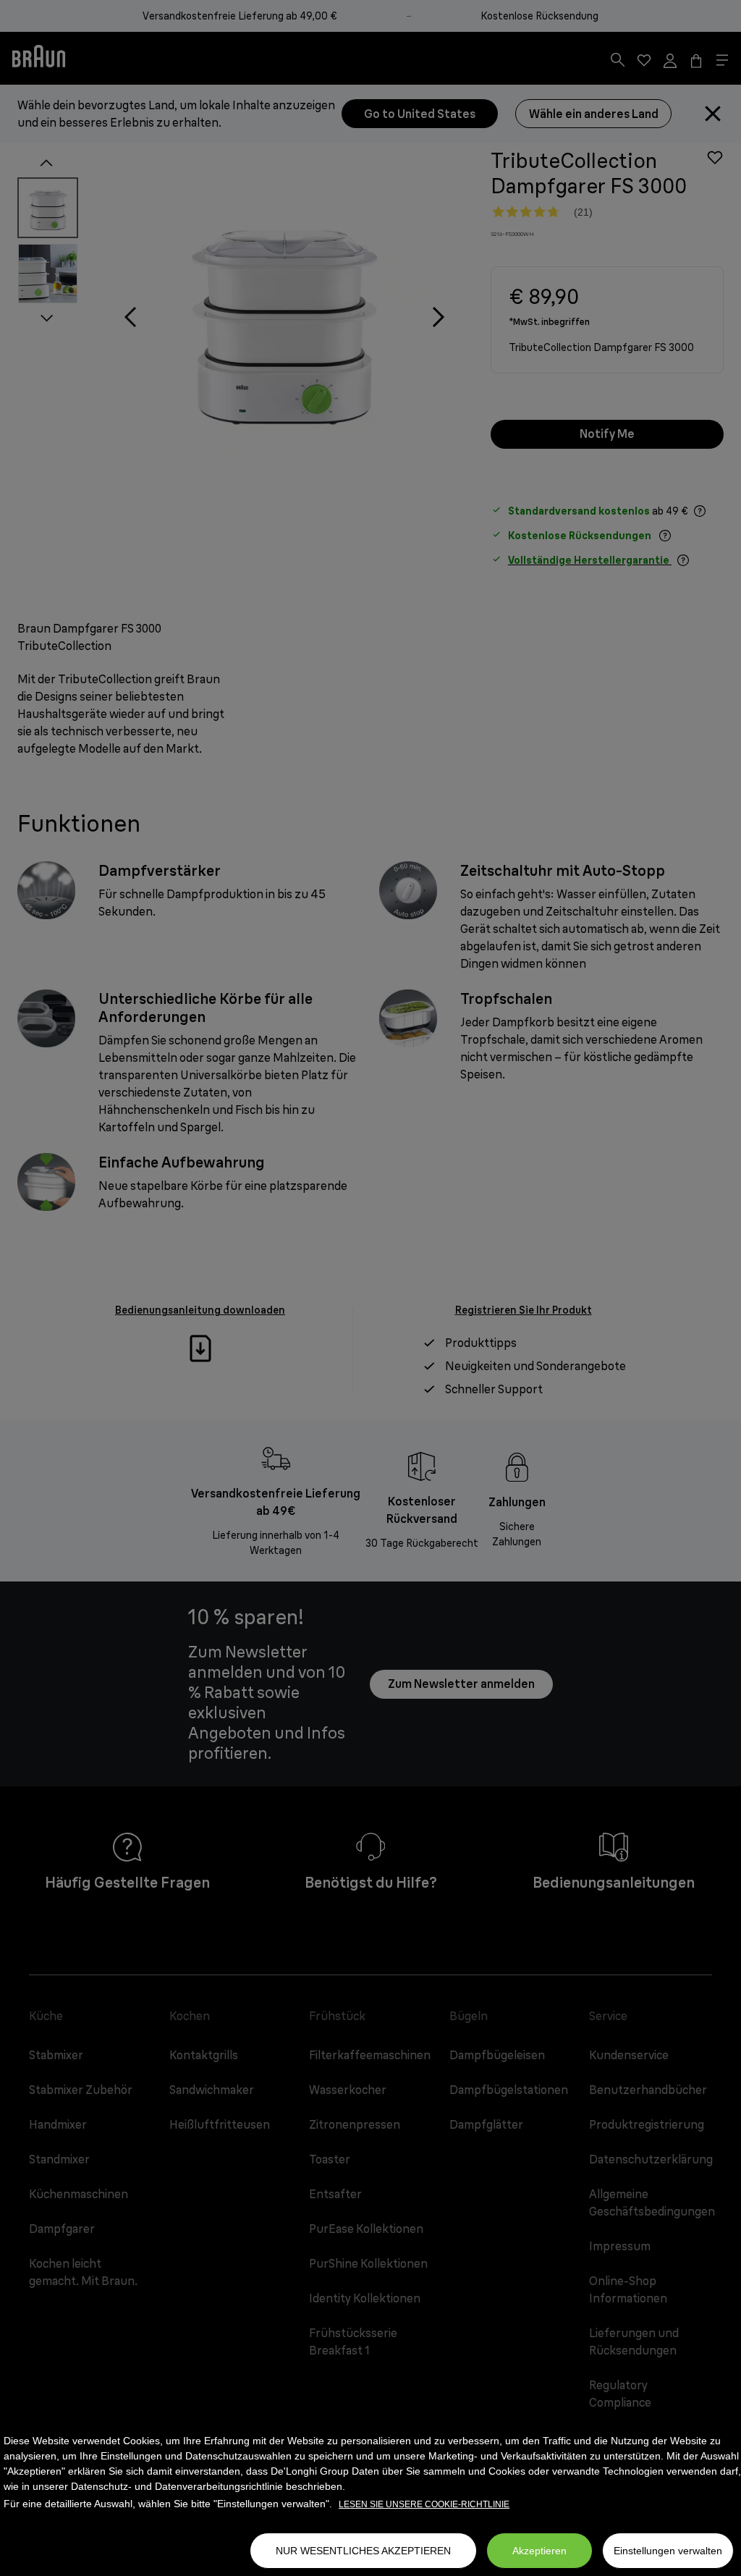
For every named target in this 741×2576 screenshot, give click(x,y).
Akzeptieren (539, 2551)
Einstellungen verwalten (668, 2551)
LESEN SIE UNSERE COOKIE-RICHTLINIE (424, 2504)
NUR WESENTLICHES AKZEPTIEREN (363, 2551)
